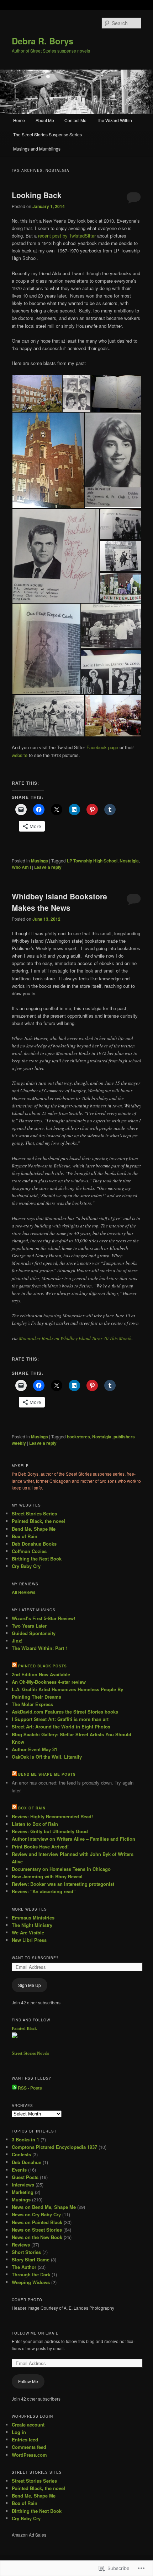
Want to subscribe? (35, 1958)
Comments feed (29, 2447)
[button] (37, 393)
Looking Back (37, 195)
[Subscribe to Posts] (14, 2088)
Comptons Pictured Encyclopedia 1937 (54, 2147)
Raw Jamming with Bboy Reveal (47, 1876)
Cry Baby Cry (26, 1566)
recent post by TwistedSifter (67, 236)
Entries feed (25, 2439)
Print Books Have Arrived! (40, 1847)
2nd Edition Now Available (41, 1674)
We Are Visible (28, 1932)
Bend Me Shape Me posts (47, 1774)
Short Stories (26, 2252)
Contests (21, 2154)
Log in (19, 2432)
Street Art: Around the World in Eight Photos (61, 1727)
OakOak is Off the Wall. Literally (47, 1757)
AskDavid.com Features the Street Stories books (65, 1712)
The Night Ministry (32, 1925)
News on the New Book (37, 2237)
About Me (45, 120)
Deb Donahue (27, 2162)
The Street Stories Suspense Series (48, 134)
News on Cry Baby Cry (36, 2214)
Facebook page (102, 747)
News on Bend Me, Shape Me (44, 2207)
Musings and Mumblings (37, 149)
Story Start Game (31, 2259)
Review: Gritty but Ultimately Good (50, 1831)
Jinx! (17, 1641)
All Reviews (24, 1592)
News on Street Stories (37, 2230)
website (20, 755)
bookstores (78, 1437)
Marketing (23, 2192)
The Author (24, 2267)
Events (19, 2170)
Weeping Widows (31, 2282)
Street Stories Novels (30, 2053)
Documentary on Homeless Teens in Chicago (61, 1869)
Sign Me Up (30, 1985)
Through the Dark (31, 2274)
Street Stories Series (34, 1513)
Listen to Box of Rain (35, 1824)
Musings (39, 861)
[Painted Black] (15, 2036)
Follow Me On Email (35, 2333)
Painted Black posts (43, 1666)
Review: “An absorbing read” (44, 1891)
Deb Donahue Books (34, 1544)
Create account (28, 2425)
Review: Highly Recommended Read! (52, 1816)
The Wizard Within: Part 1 (40, 1648)
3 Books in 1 (25, 2139)
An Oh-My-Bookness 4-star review (49, 1682)
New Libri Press (29, 1940)
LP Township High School (92, 861)
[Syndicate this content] (14, 1666)
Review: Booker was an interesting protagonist (63, 1884)
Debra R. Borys (43, 41)
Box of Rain (25, 1536)
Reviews (21, 2245)
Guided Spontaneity (34, 1633)
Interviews (23, 2185)
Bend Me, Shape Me (34, 1529)
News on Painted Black (37, 2222)
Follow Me (28, 2381)
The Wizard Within (114, 120)
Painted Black (24, 2028)
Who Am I (21, 867)
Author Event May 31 (35, 1749)
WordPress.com (29, 2455)
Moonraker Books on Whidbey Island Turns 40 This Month (75, 1338)
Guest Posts (25, 2177)
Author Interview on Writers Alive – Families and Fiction (73, 1839)
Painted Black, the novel (38, 1521)
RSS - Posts (30, 2088)
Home (19, 120)
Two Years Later (29, 1626)
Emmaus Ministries (33, 1918)
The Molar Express (32, 1704)
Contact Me (75, 120)
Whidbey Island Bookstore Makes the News (59, 902)
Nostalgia (129, 861)
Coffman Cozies (29, 1551)
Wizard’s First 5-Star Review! (43, 1618)
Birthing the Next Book (37, 1559)
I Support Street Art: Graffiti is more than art (60, 1719)
